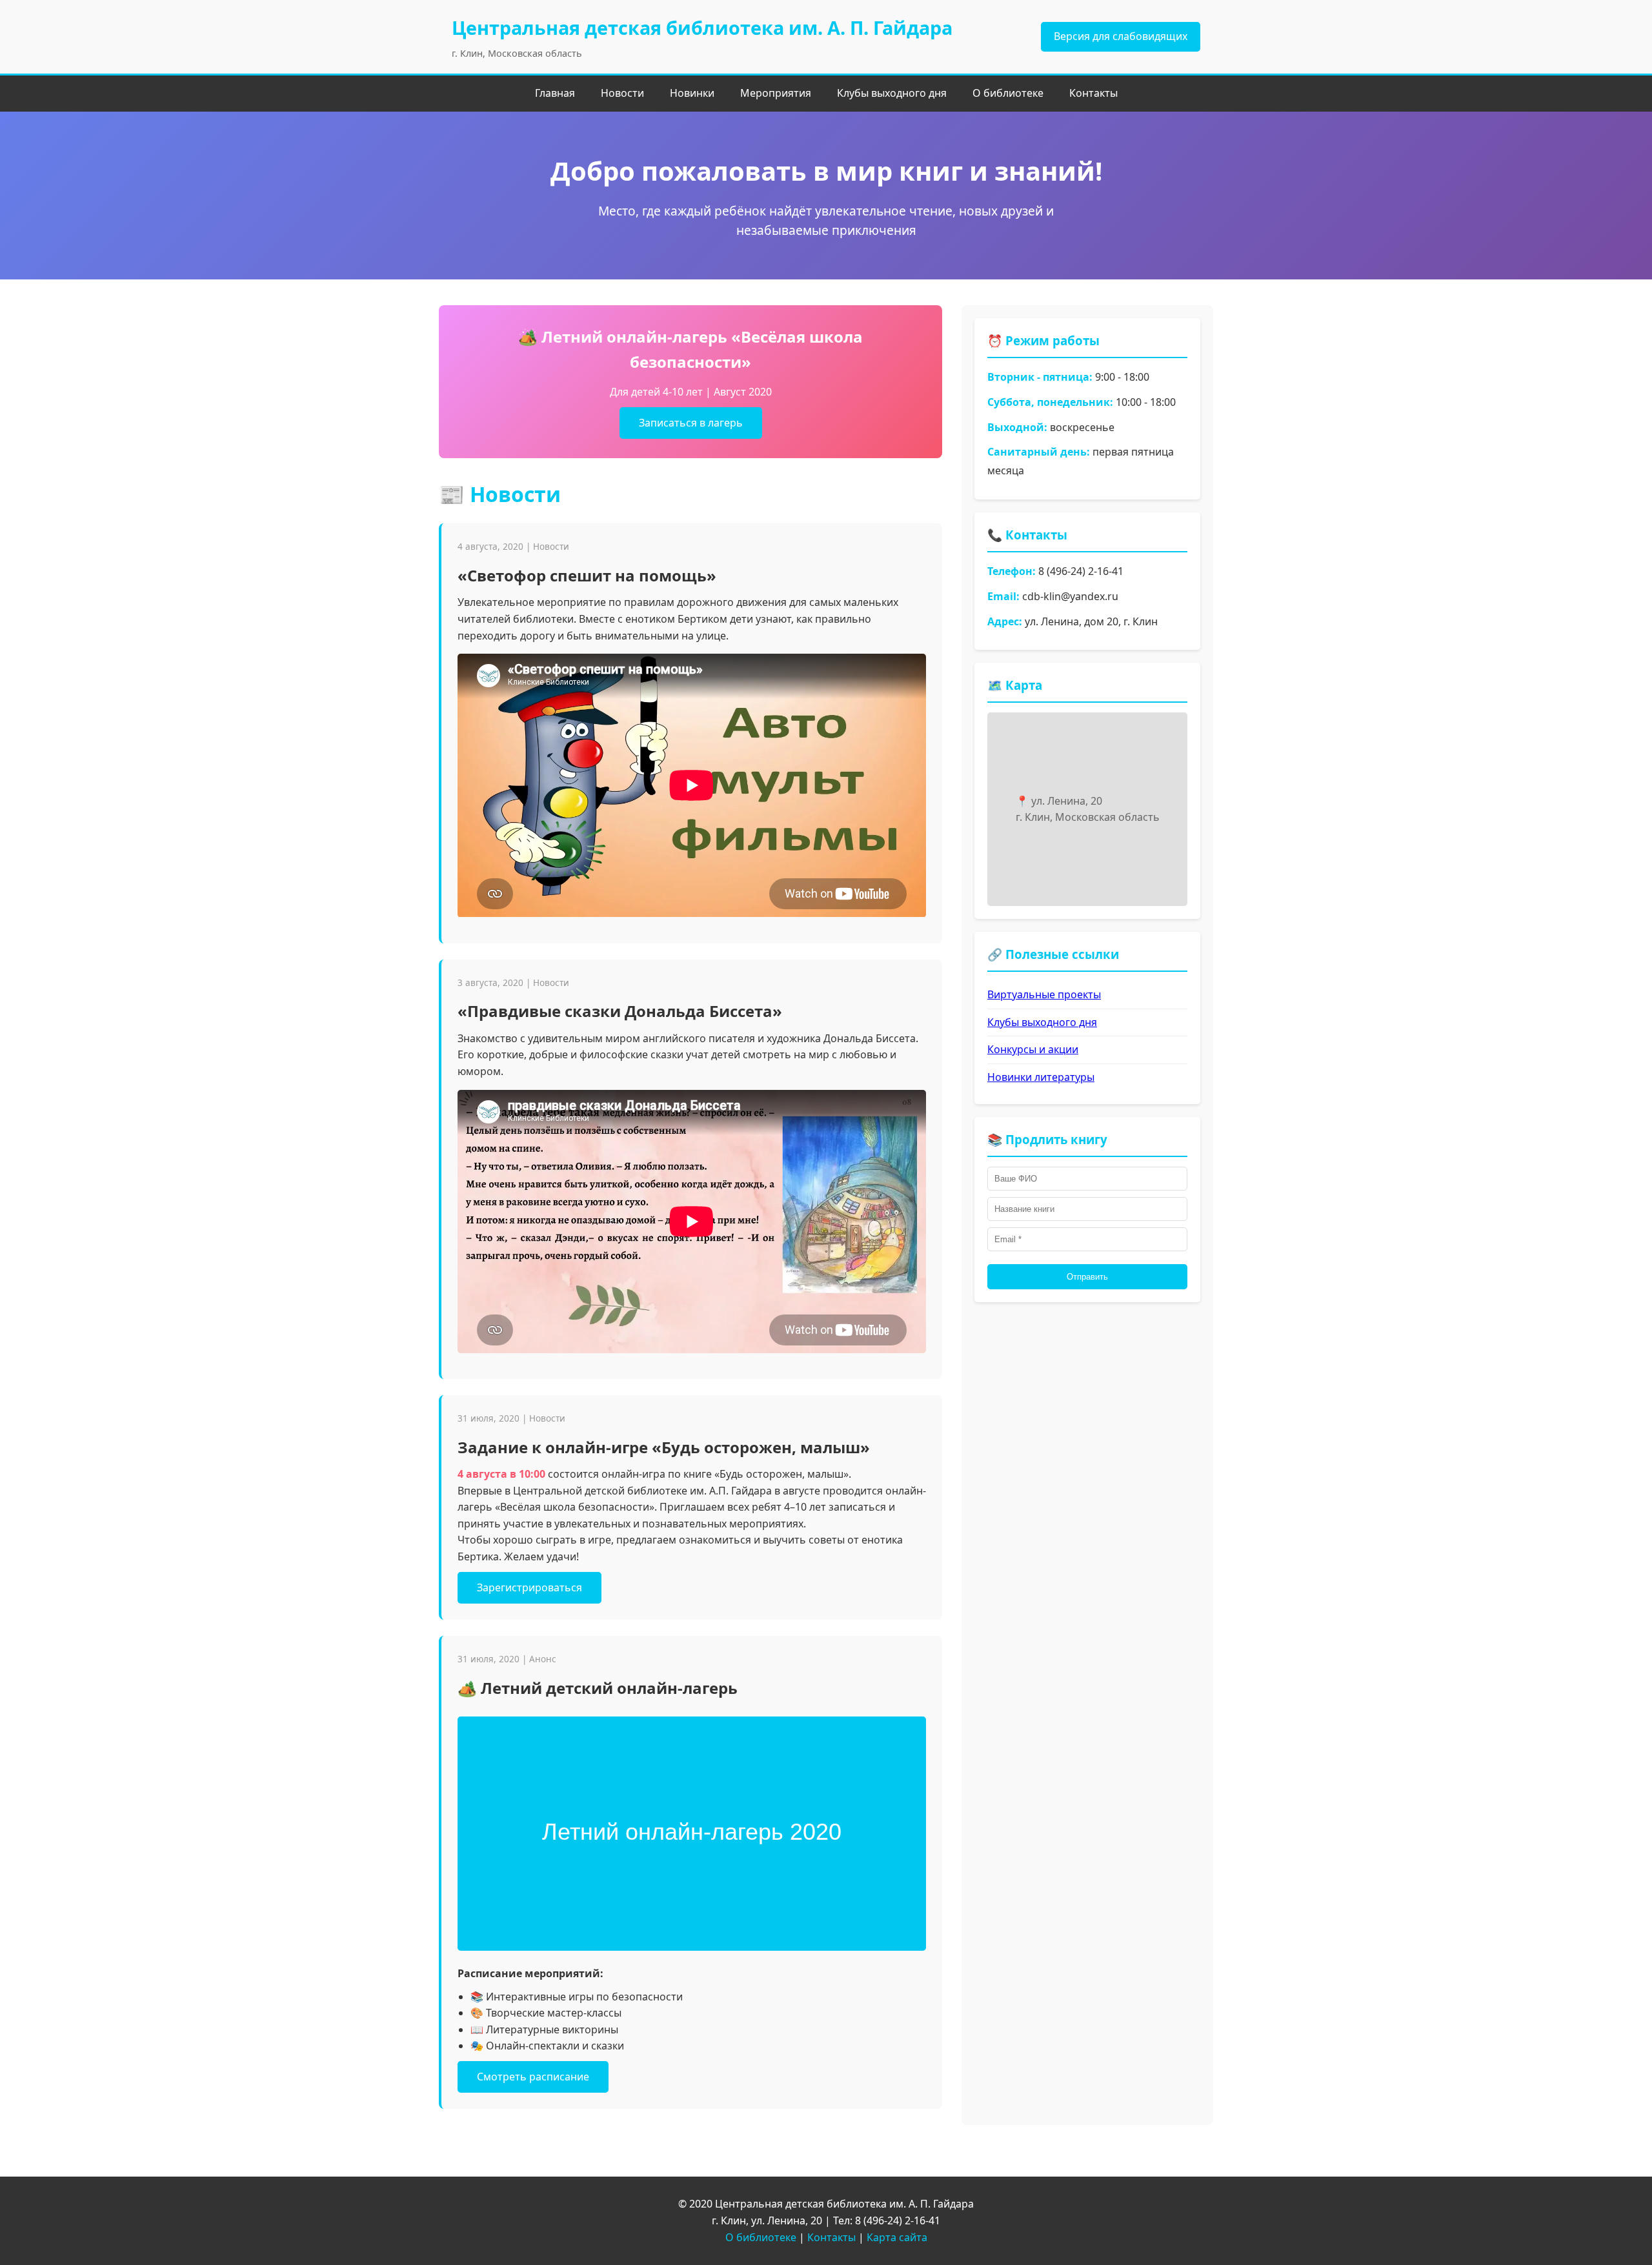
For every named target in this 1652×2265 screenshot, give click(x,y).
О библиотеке (1008, 93)
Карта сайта (897, 2237)
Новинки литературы (1041, 1077)
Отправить (1087, 1277)
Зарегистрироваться (529, 1587)
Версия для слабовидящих (1121, 36)
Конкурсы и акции (1033, 1049)
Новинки (692, 93)
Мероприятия (776, 93)
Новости (622, 93)
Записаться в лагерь (691, 423)
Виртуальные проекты (1044, 994)
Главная (555, 93)
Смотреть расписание (533, 2077)
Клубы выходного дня (892, 93)
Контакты (1093, 93)
